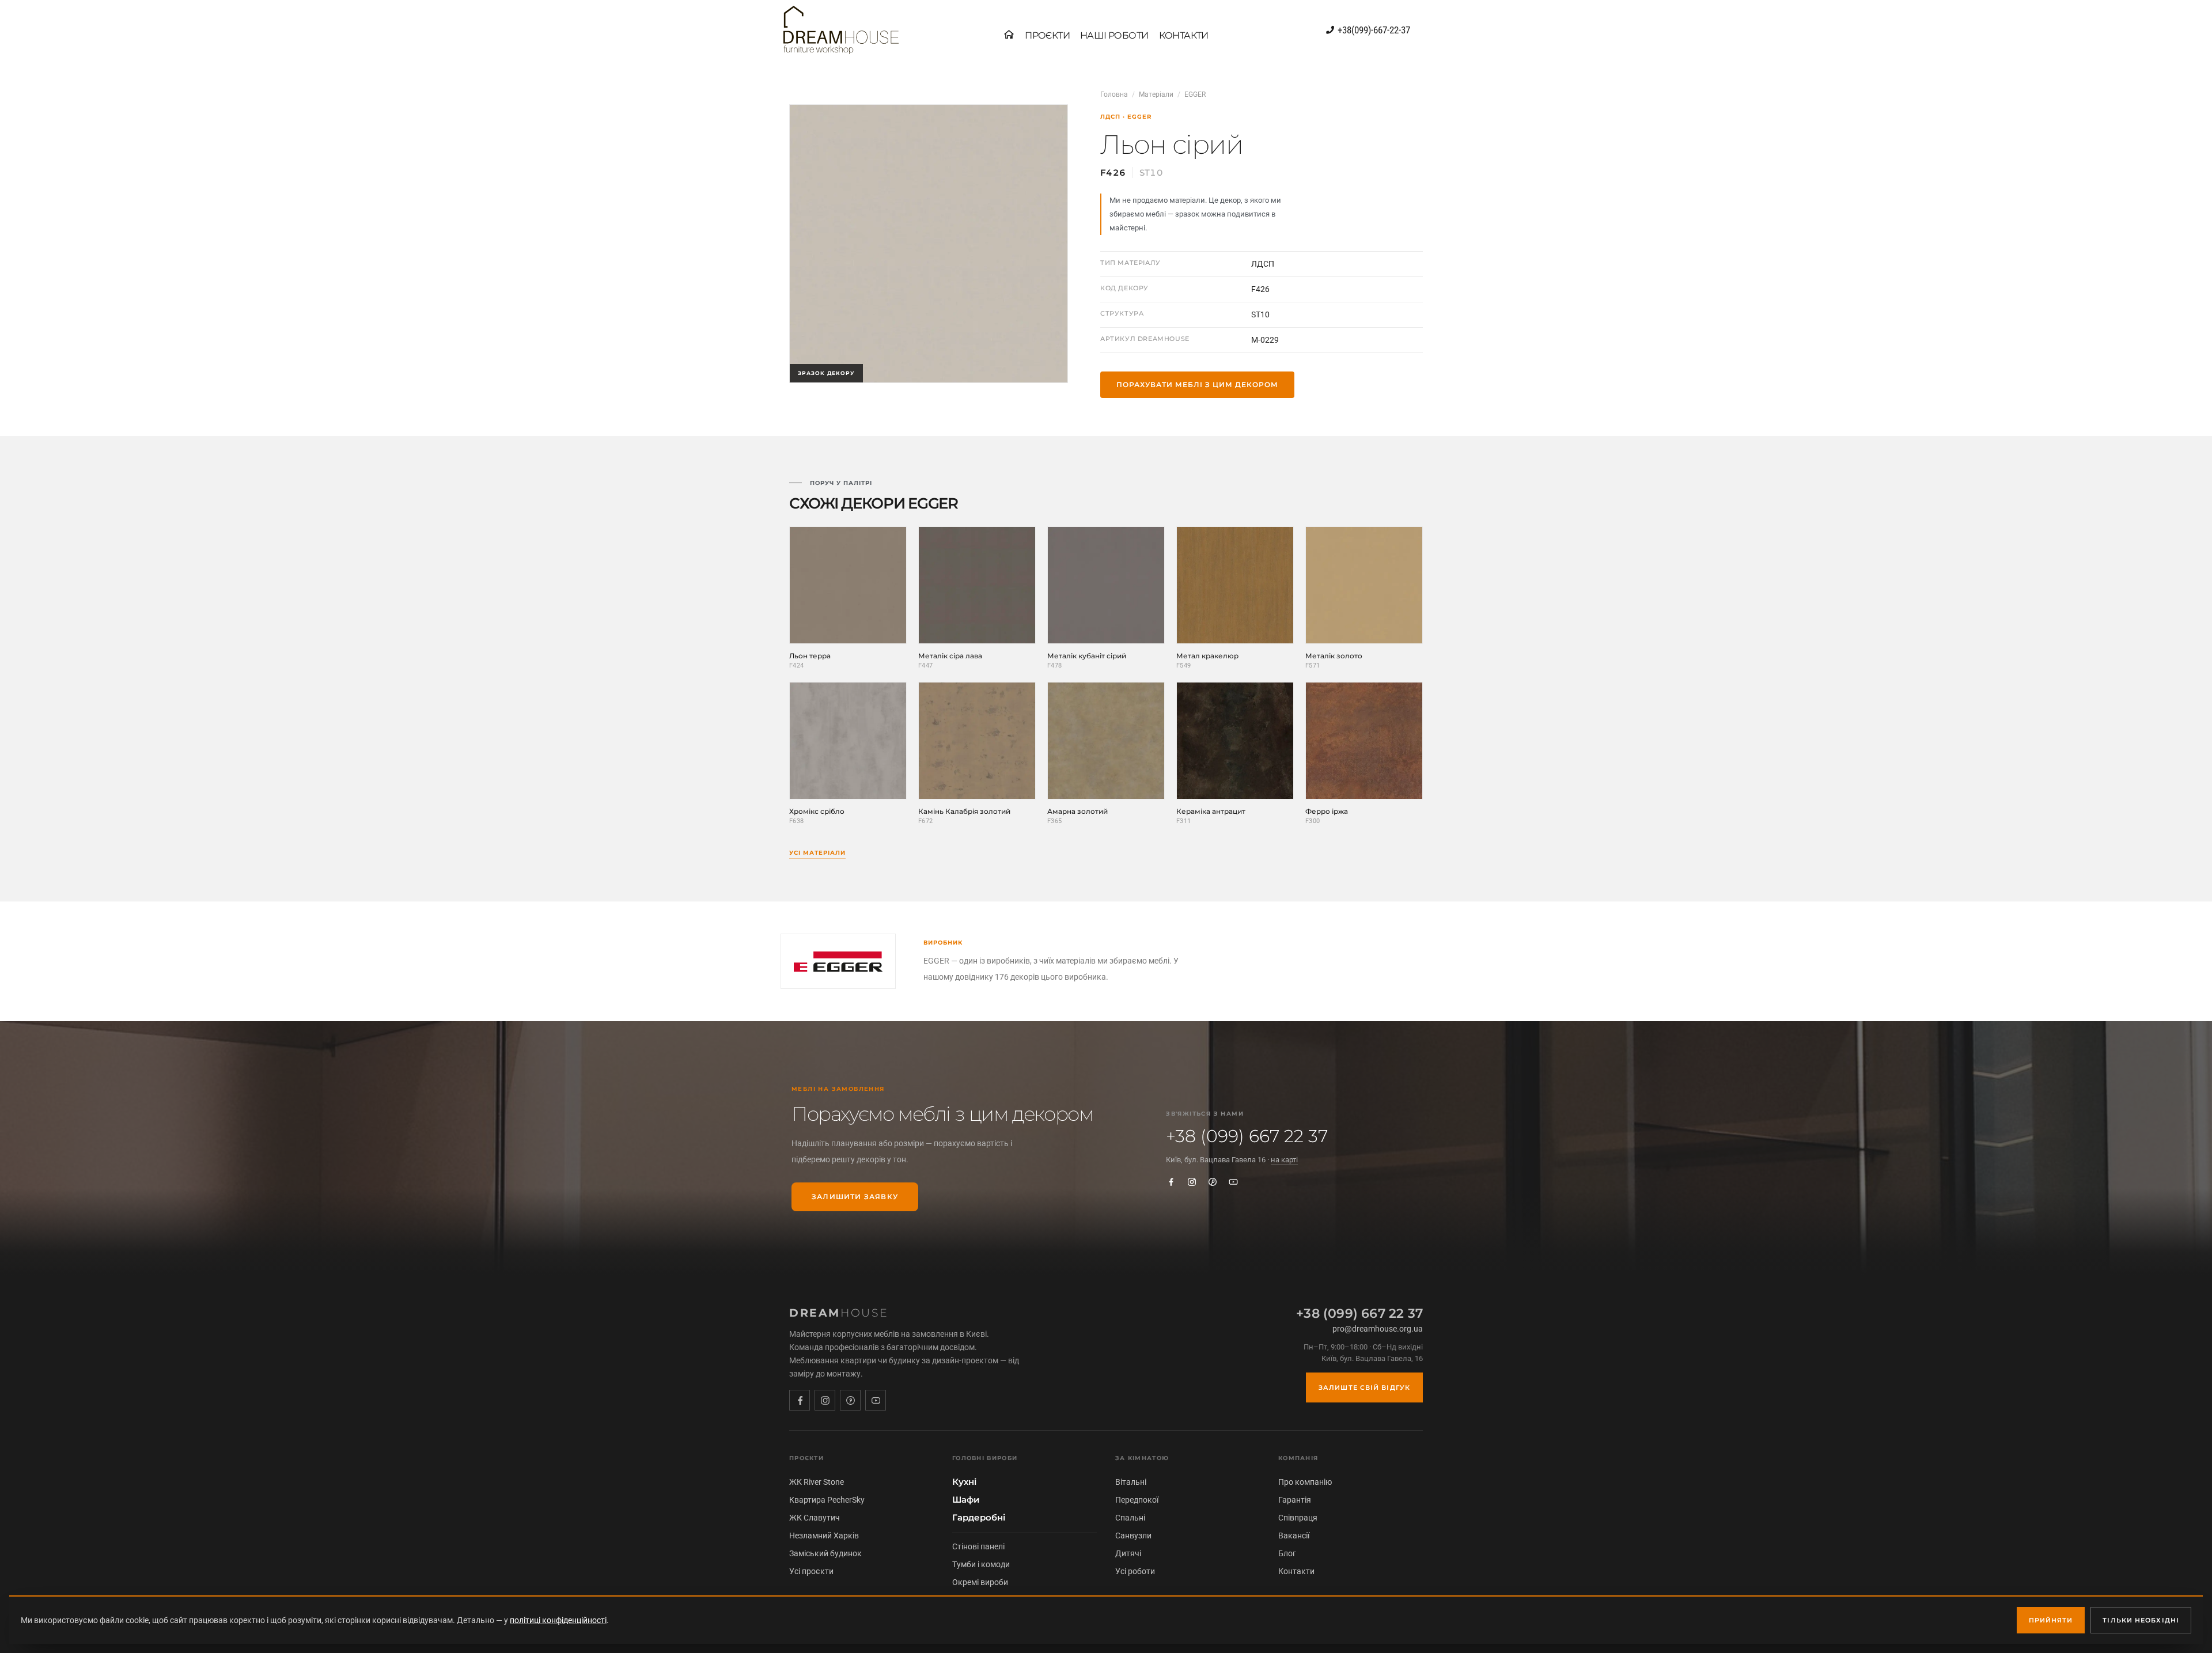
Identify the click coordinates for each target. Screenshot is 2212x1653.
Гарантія (1295, 1500)
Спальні (1130, 1518)
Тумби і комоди (981, 1564)
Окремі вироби (980, 1582)
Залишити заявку (855, 1197)
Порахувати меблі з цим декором (1197, 384)
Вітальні (1131, 1482)
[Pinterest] (1213, 1182)
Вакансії (1294, 1536)
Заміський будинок (825, 1553)
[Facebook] (1171, 1182)
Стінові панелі (978, 1546)
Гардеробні (979, 1518)
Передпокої (1137, 1500)
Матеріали (1156, 94)
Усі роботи (1135, 1571)
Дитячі (1128, 1553)
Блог (1287, 1553)
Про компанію (1305, 1482)
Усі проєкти (811, 1571)
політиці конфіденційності (558, 1620)
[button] (1047, 36)
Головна (1114, 94)
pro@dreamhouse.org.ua (1378, 1329)
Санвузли (1133, 1536)
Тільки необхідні (2141, 1620)
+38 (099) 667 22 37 (1247, 1136)
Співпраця (1298, 1518)
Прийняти (2051, 1620)
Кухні (964, 1482)
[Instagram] (1192, 1182)
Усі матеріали (817, 853)
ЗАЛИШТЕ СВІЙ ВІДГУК (1364, 1387)
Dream (839, 1313)
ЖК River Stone (817, 1482)
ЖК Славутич (815, 1518)
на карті (1284, 1160)
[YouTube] (1233, 1182)
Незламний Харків (824, 1536)
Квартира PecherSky (827, 1500)
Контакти (1296, 1571)
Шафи (966, 1500)
